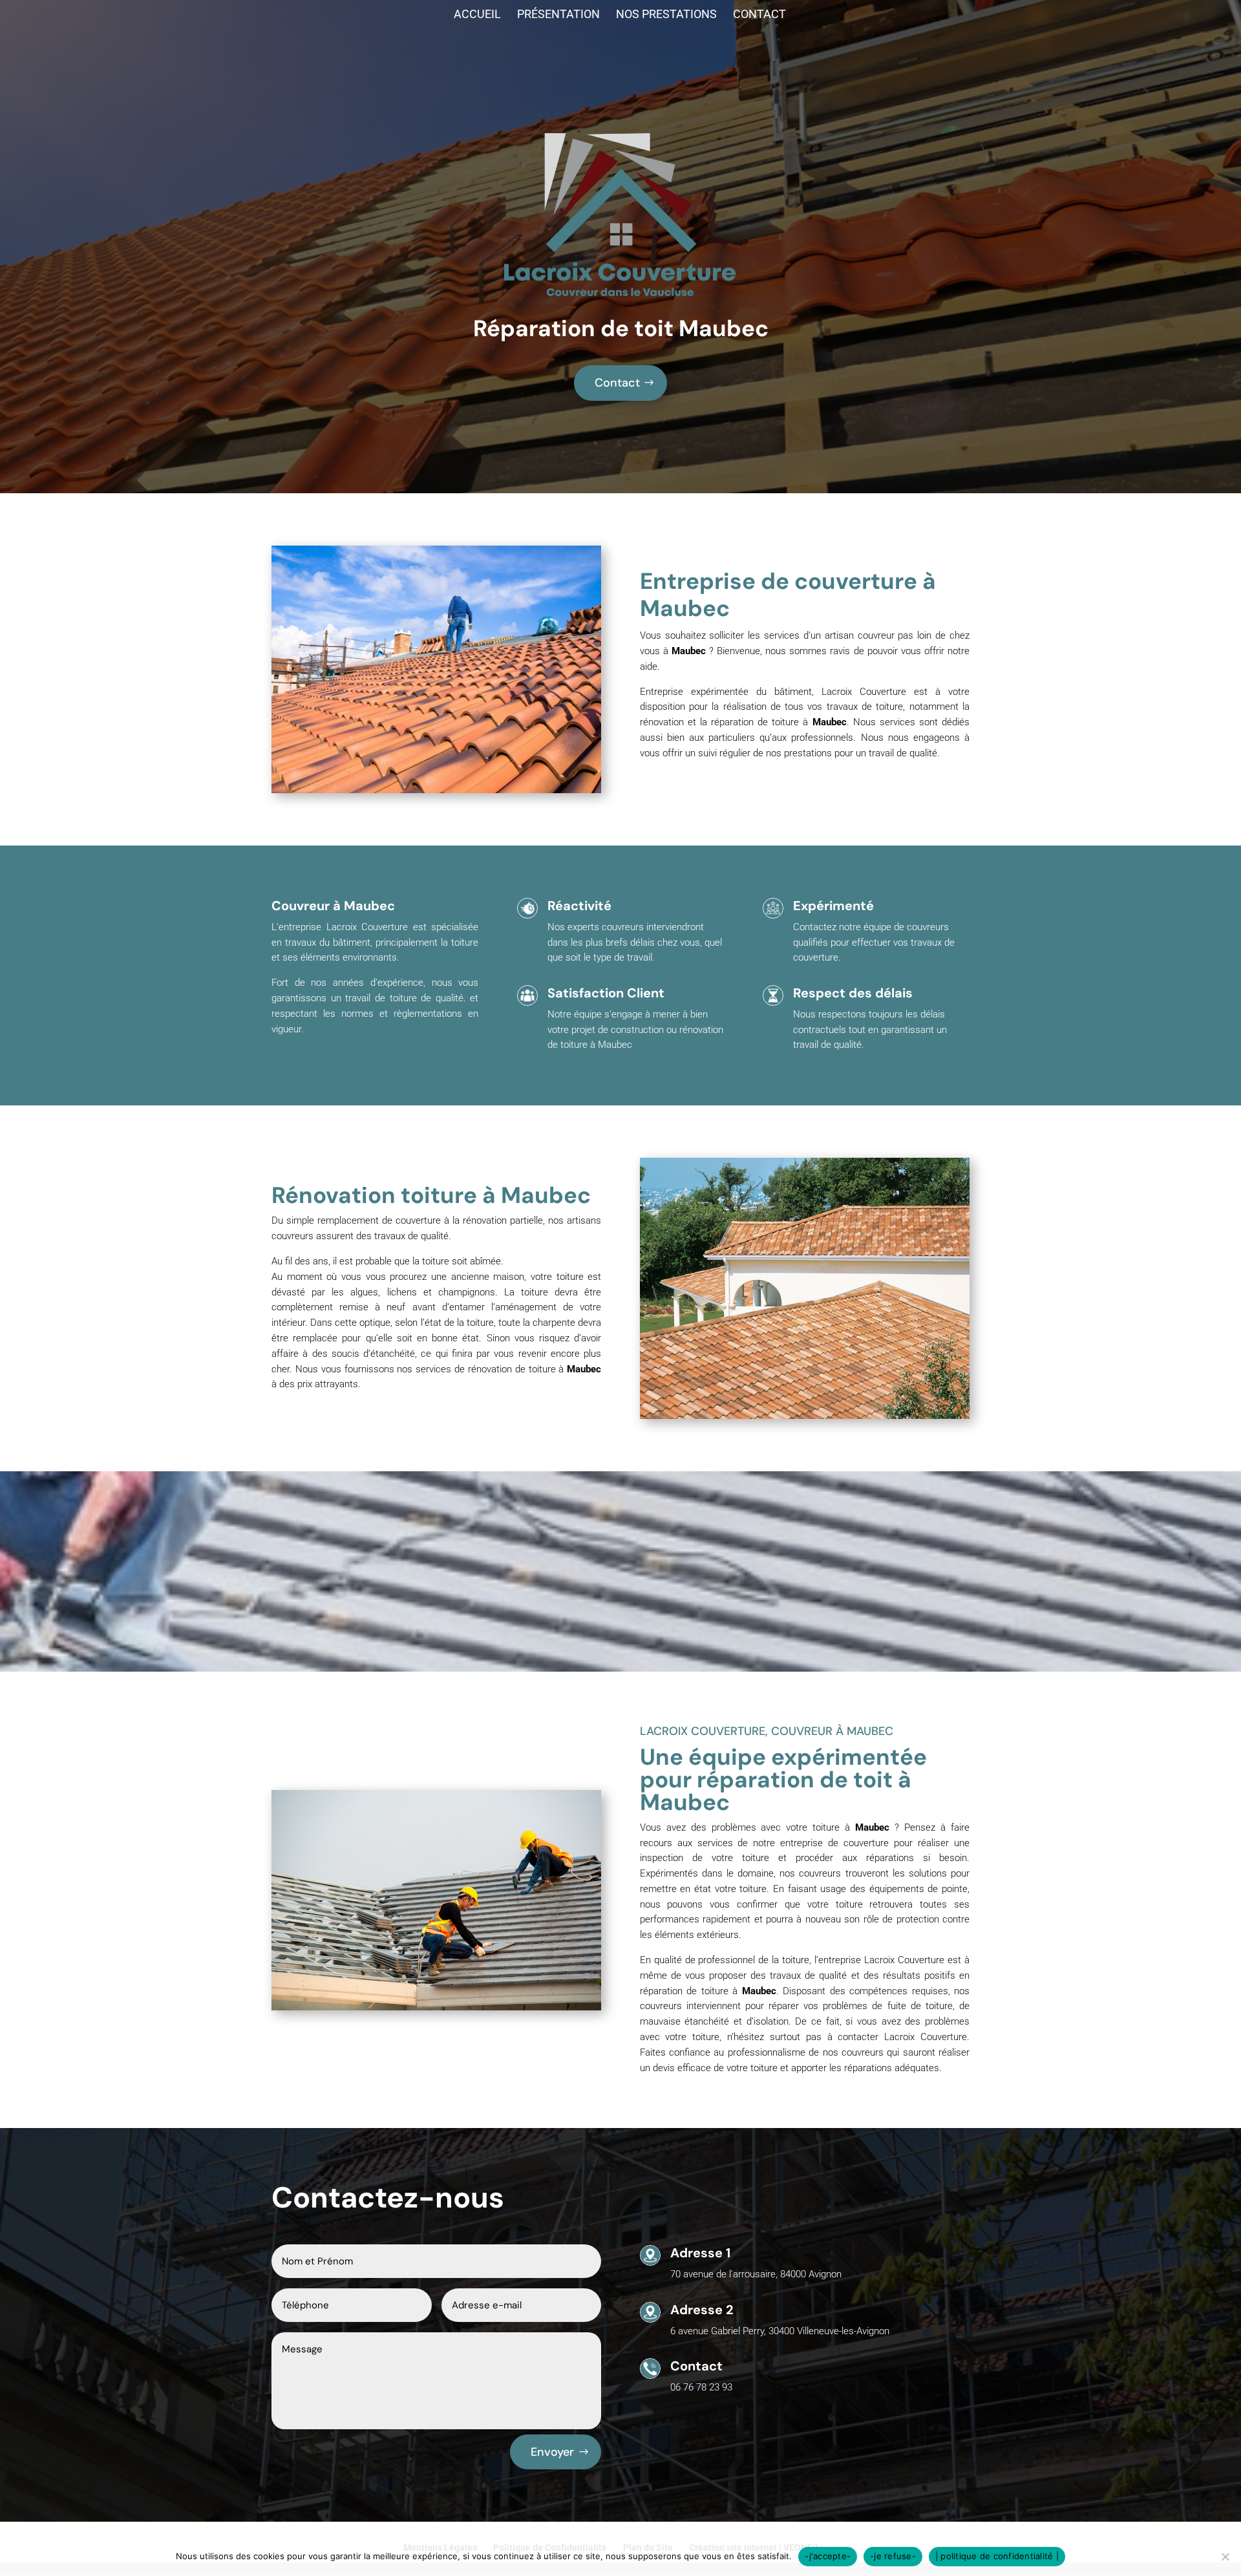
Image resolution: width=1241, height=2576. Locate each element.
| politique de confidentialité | (997, 2556)
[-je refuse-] (1225, 2557)
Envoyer (552, 2452)
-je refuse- (893, 2556)
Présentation (558, 15)
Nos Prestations (666, 15)
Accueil (477, 15)
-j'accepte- (828, 2556)
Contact (759, 15)
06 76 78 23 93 (701, 2387)
